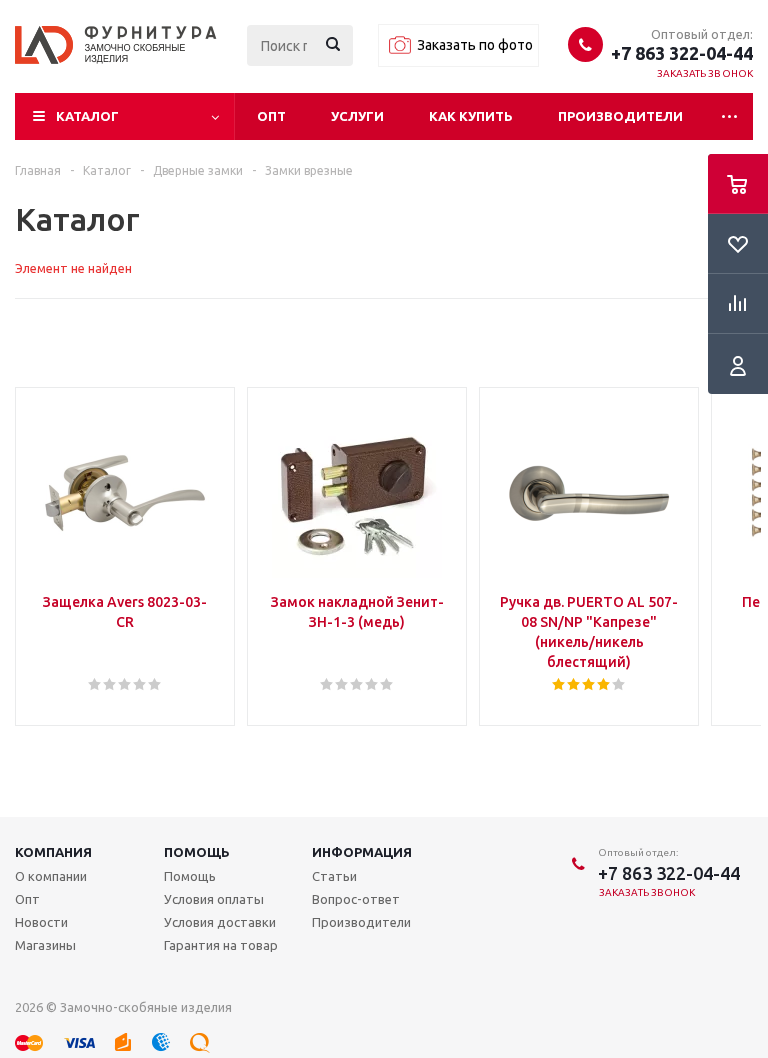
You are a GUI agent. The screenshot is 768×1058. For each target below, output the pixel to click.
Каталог (87, 116)
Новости (41, 922)
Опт (271, 116)
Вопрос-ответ (356, 899)
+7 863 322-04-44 (682, 53)
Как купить (471, 116)
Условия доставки (220, 922)
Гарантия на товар (221, 945)
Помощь (197, 852)
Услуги (357, 116)
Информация (362, 852)
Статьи (334, 876)
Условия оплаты (214, 899)
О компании (51, 876)
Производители (620, 116)
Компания (53, 852)
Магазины (45, 945)
